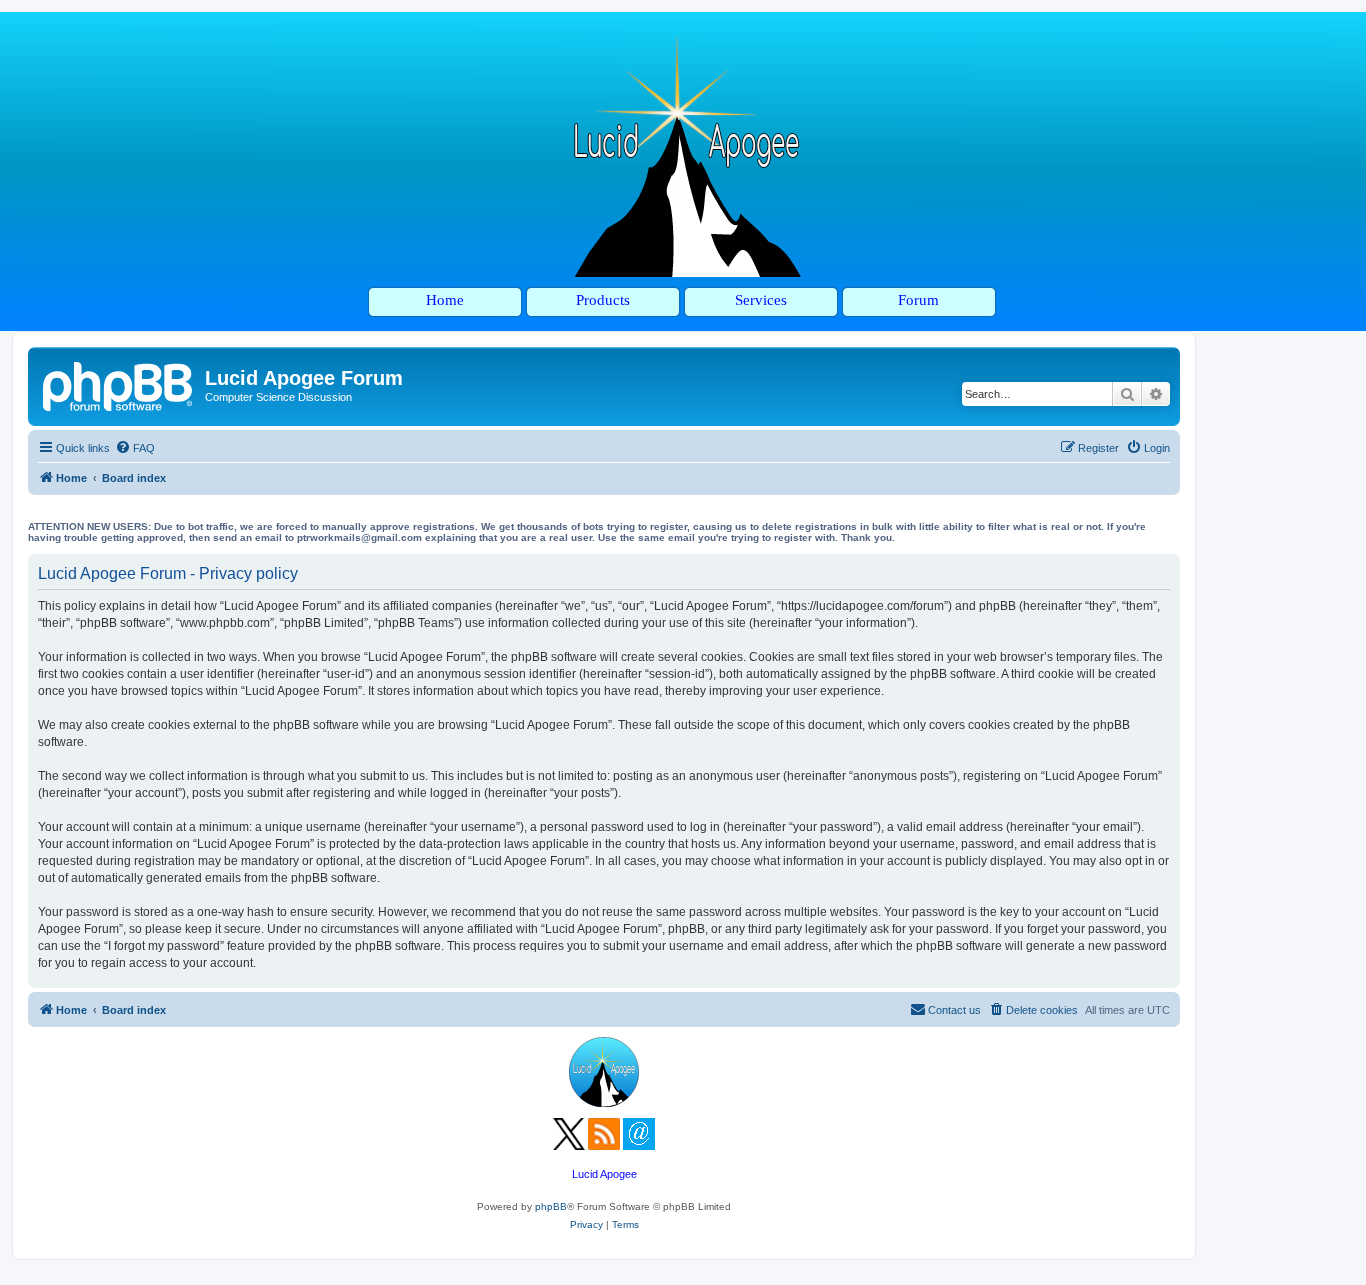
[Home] (119, 384)
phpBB (551, 1206)
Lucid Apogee (604, 1174)
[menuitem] (135, 448)
